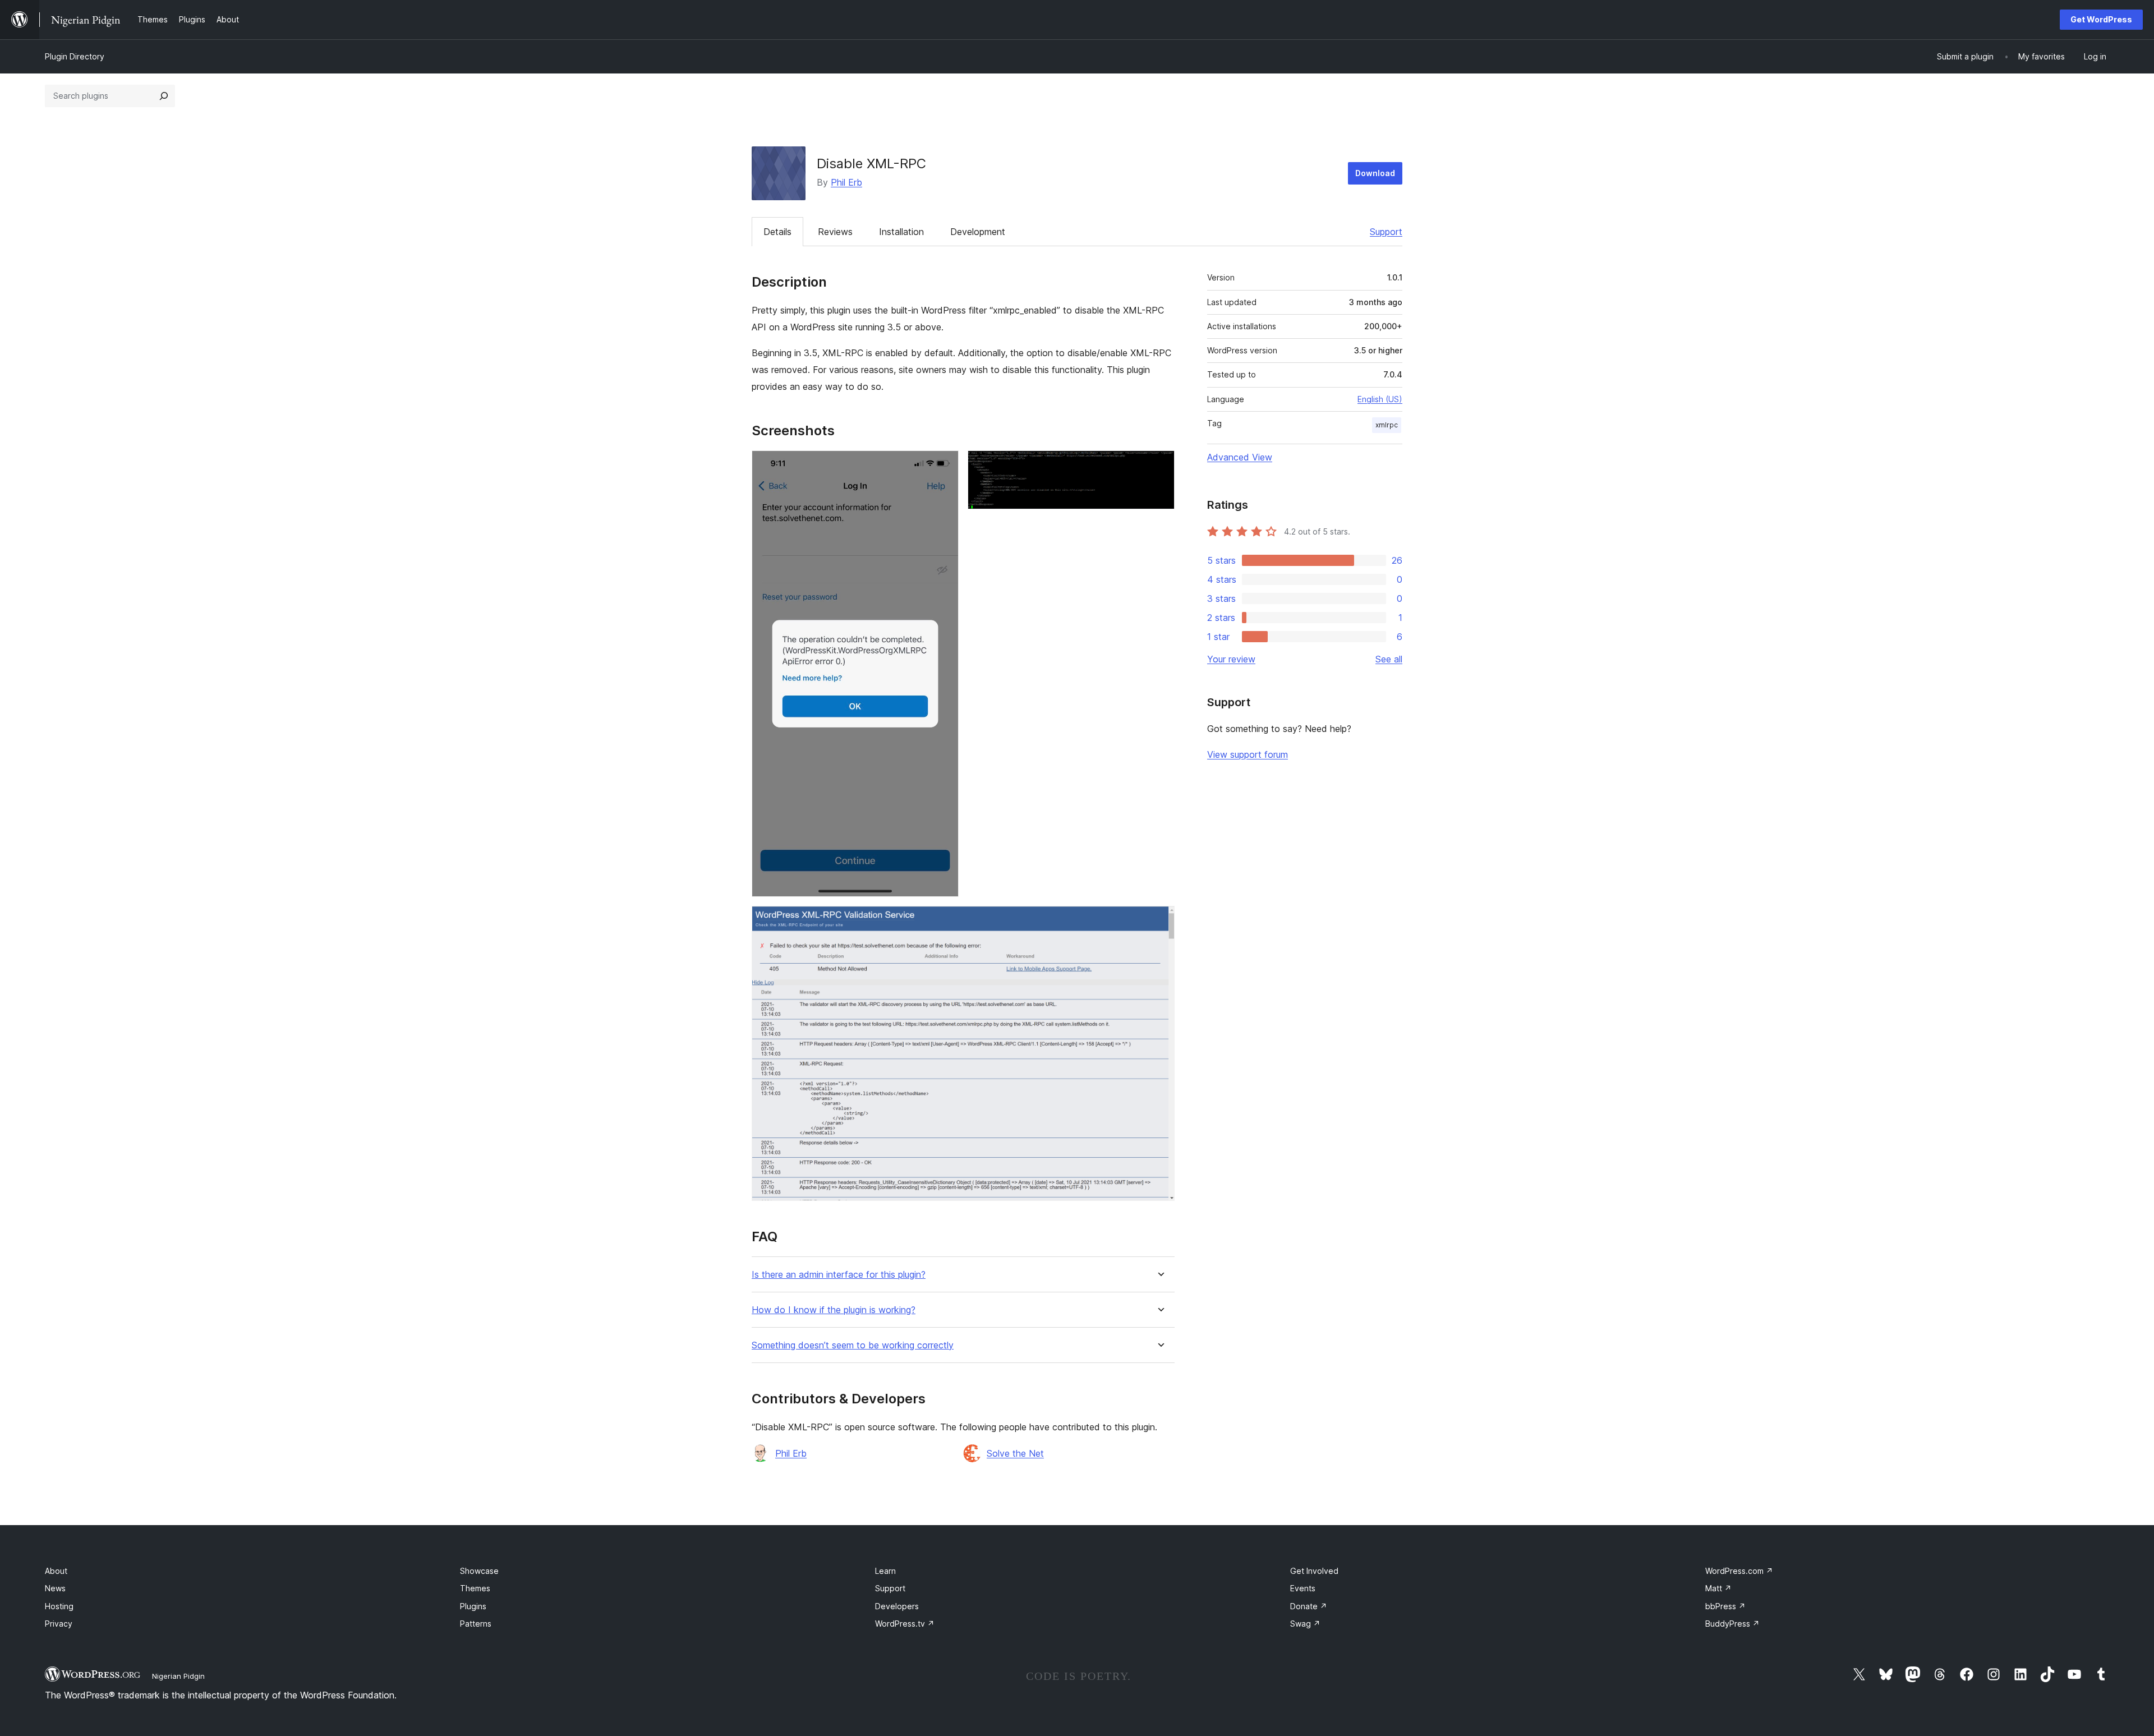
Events (1303, 1588)
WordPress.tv (905, 1624)
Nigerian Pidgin (178, 1676)
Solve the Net (1015, 1453)
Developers (897, 1606)
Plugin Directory (75, 56)
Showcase (479, 1571)
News (55, 1588)
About (56, 1571)
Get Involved (1314, 1571)
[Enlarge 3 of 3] (1159, 921)
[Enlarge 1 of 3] (943, 466)
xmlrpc (1387, 425)
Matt (1718, 1588)
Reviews (835, 232)
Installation (901, 232)
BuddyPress (1732, 1624)
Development (978, 232)
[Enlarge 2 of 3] (1159, 466)
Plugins (473, 1606)
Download (1375, 173)
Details (777, 232)
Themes (475, 1588)
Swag (1305, 1624)
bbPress (1725, 1606)
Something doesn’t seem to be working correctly (853, 1345)
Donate (1309, 1606)
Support (1386, 232)
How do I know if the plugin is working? (834, 1310)
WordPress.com (1739, 1571)
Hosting (59, 1606)
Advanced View (1240, 457)
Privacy (59, 1624)
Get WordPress (2101, 19)
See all (1389, 659)
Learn (885, 1571)
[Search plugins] (164, 96)
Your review (1231, 659)
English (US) (1380, 399)
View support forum (1248, 754)
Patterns (476, 1624)
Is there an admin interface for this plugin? (839, 1275)
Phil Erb (846, 182)
